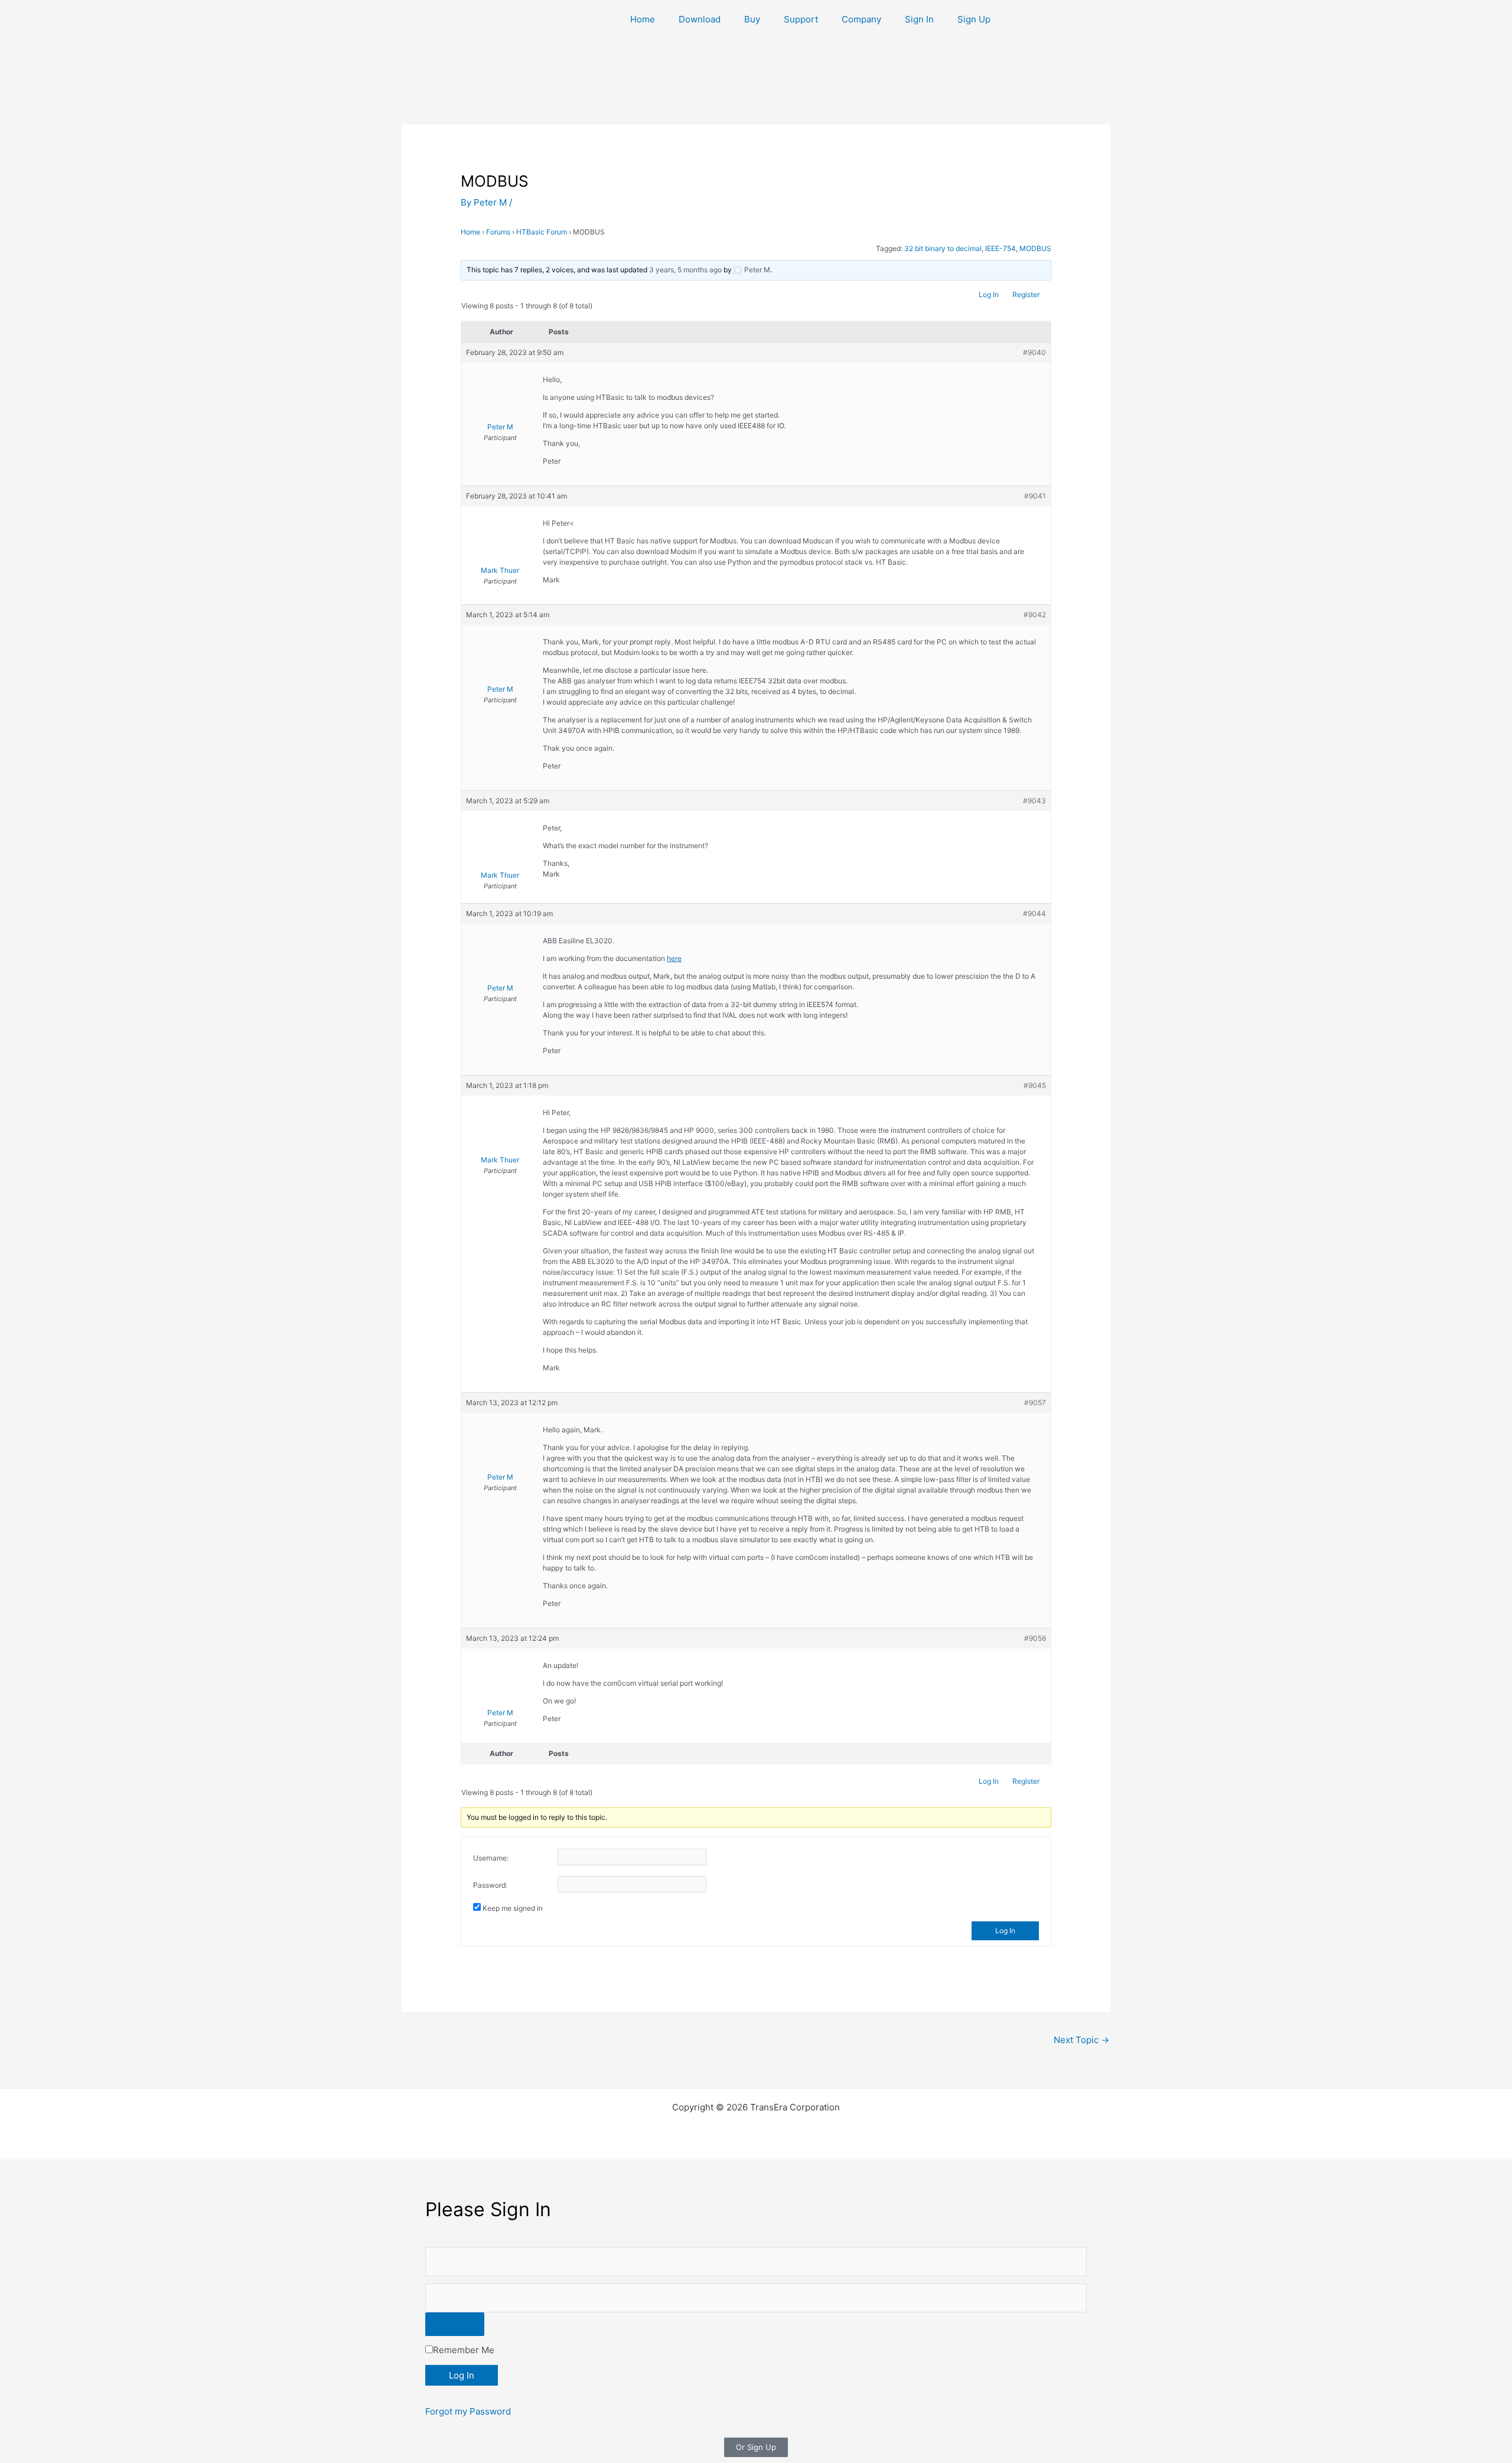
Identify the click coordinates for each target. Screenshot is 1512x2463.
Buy (752, 19)
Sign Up (974, 19)
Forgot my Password (468, 2411)
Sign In (919, 19)
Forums (498, 232)
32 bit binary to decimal (943, 248)
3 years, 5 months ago (685, 270)
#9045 (1035, 1085)
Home (643, 19)
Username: (491, 1858)
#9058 (1035, 1638)
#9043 (1034, 801)
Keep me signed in (513, 1908)
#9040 (1034, 352)
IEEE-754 (1001, 248)
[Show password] (455, 2324)
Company (861, 19)
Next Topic (1081, 2040)
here (674, 958)
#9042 (1035, 615)
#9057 (1035, 1402)
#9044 (1034, 913)
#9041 (1035, 496)
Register (1026, 294)
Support (801, 19)
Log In (989, 294)
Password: (490, 1885)
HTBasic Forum (542, 232)
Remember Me (464, 2350)
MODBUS (1035, 248)
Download (700, 19)
